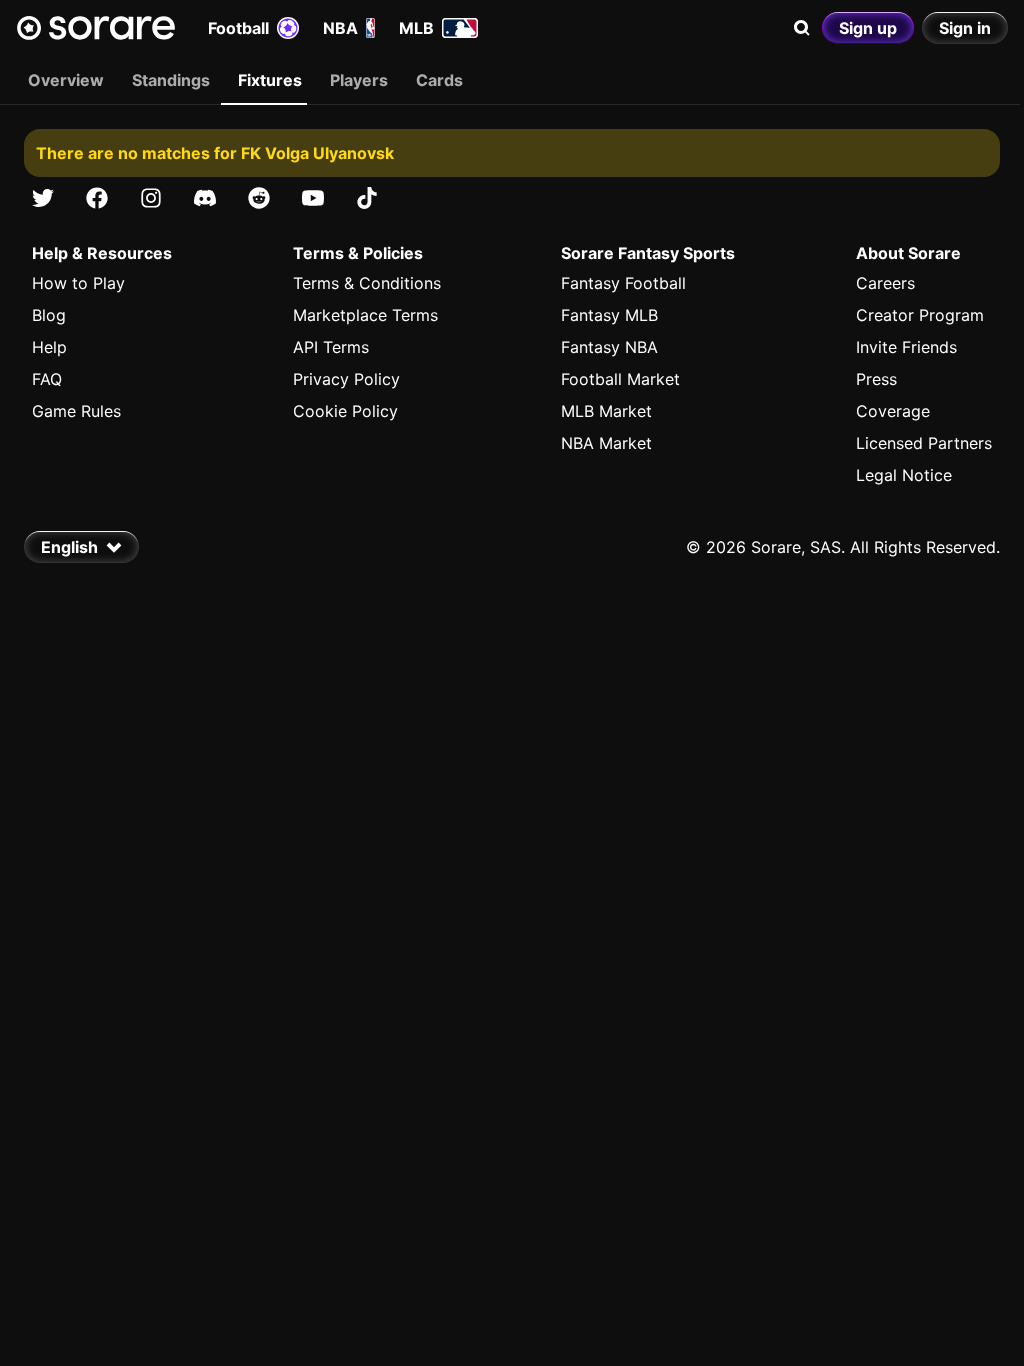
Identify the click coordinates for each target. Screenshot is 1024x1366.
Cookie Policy (345, 411)
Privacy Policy (346, 379)
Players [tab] (359, 80)
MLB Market (606, 411)
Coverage (893, 411)
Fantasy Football (623, 283)
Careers (885, 283)
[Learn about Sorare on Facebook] (97, 198)
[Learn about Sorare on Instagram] (151, 198)
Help (49, 347)
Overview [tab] (66, 80)
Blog (49, 315)
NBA (340, 28)
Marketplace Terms (365, 315)
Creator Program (920, 315)
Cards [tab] (439, 80)
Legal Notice (904, 475)
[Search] (802, 28)
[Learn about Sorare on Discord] (205, 198)
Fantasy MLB (609, 315)
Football (238, 28)
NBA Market (606, 443)
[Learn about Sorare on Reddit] (259, 198)
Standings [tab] (171, 80)
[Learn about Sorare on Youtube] (313, 198)
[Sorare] (96, 28)
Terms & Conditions (367, 283)
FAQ (47, 379)
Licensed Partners (924, 443)
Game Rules (76, 411)
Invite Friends (906, 347)
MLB (416, 28)
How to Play (78, 283)
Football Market (620, 379)
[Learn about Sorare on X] (43, 198)
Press (876, 379)
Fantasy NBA (609, 347)
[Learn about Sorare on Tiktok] (367, 198)
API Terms (331, 347)
